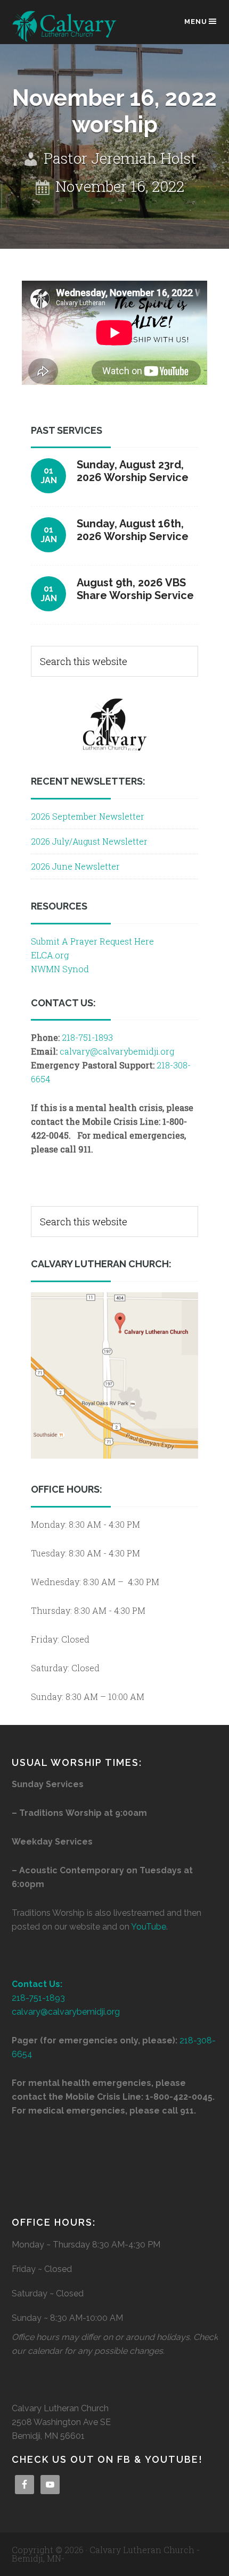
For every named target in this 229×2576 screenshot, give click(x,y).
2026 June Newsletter (75, 866)
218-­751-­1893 (87, 1037)
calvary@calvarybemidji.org (117, 1051)
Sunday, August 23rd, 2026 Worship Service (133, 471)
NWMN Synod (60, 969)
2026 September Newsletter (88, 816)
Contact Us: (37, 1984)
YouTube (149, 1927)
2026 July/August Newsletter (89, 841)
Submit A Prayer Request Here (92, 941)
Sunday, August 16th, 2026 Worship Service (133, 530)
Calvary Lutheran (65, 27)
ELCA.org (50, 955)
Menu (196, 22)
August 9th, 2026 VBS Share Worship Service (135, 589)
